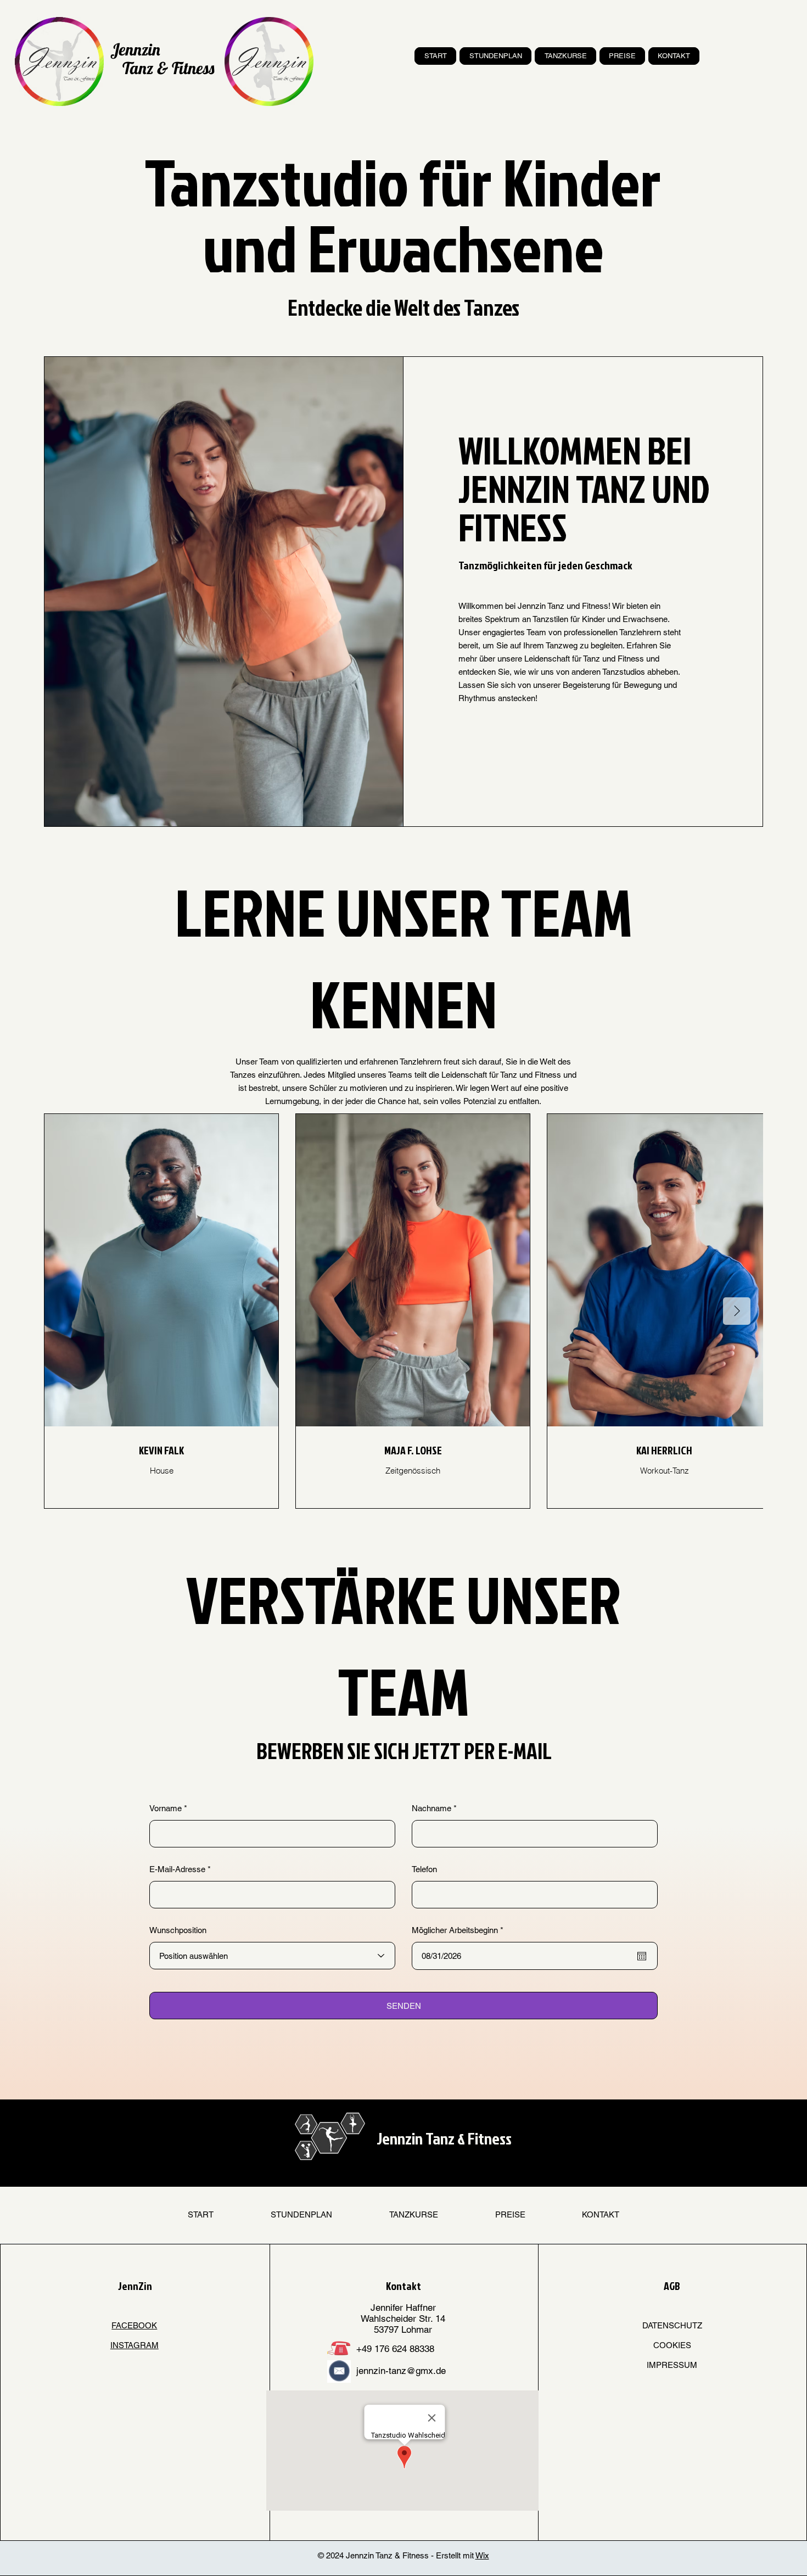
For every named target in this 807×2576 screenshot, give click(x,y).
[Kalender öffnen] (642, 1956)
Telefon (424, 1869)
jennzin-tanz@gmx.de (401, 2371)
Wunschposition (178, 1930)
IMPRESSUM (672, 2365)
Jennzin (135, 49)
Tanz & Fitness (168, 68)
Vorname (166, 1808)
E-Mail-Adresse (177, 1869)
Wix (482, 2555)
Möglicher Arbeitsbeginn (459, 1930)
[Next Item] (737, 1311)
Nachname (431, 1808)
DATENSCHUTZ (672, 2325)
